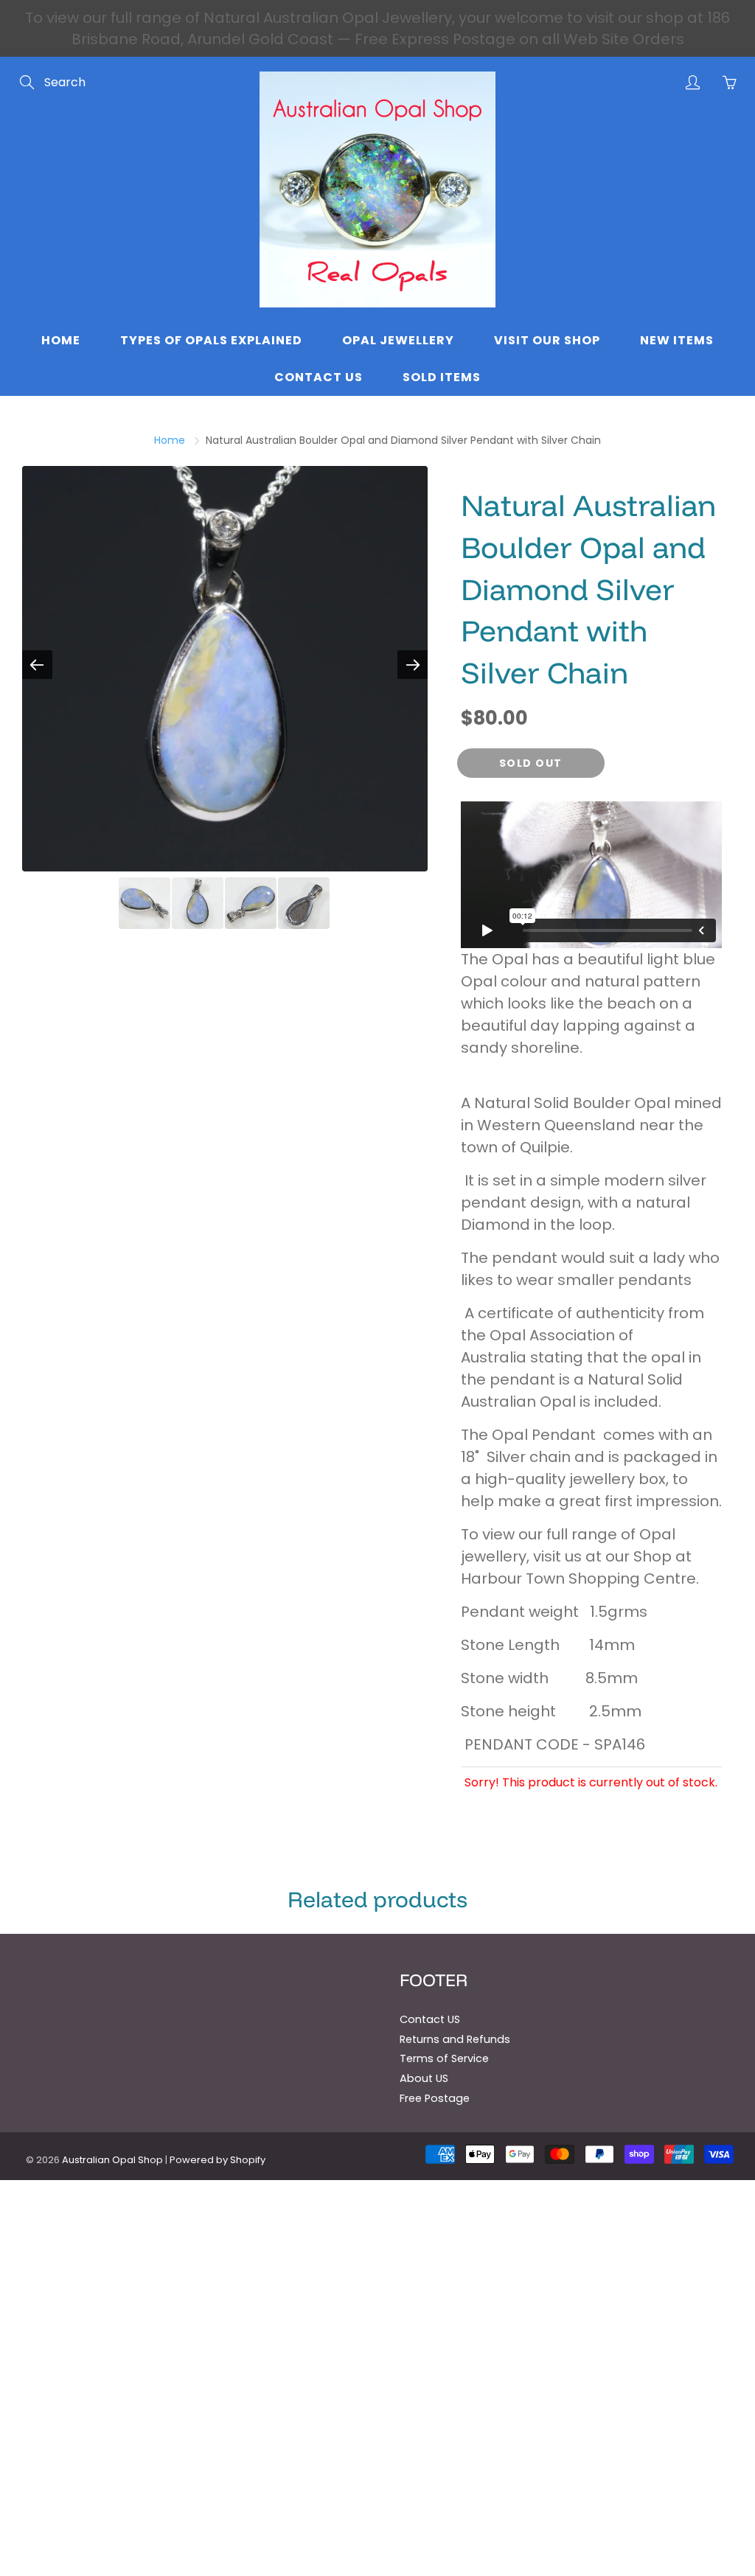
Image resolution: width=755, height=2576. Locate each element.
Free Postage (435, 2098)
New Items (677, 340)
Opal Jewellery (398, 340)
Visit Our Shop (547, 340)
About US (424, 2078)
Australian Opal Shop (112, 2160)
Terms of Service (444, 2058)
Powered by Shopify (218, 2160)
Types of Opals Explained (211, 340)
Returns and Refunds (455, 2039)
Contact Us (319, 377)
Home (61, 340)
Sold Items (442, 377)
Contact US (430, 2019)
